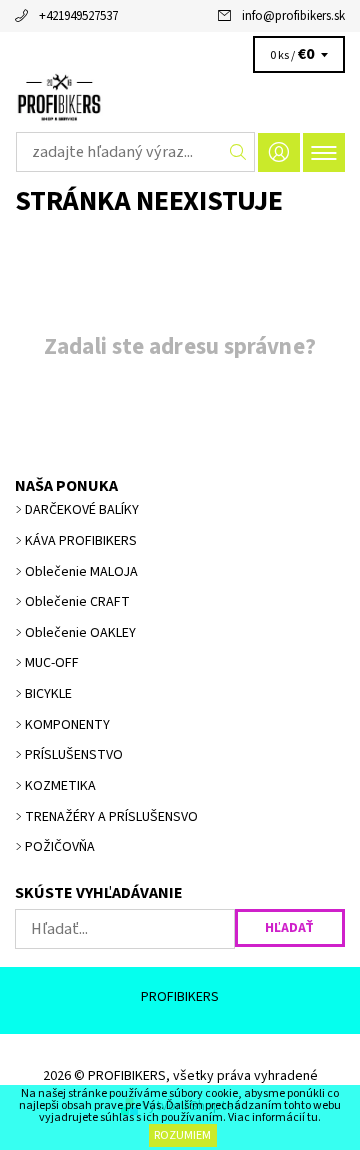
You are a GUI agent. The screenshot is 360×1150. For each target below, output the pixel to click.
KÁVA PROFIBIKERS (81, 541)
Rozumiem (182, 1135)
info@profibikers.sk (293, 16)
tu (312, 1117)
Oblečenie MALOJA (81, 572)
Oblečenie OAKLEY (80, 633)
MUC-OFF (52, 663)
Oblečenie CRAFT (77, 602)
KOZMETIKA (60, 786)
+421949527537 (78, 16)
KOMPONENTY (67, 725)
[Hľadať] (238, 152)
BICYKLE (48, 694)
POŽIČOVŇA (60, 847)
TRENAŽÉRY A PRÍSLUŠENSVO (111, 817)
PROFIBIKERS (180, 997)
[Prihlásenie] (279, 152)
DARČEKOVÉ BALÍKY (82, 510)
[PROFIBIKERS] (180, 98)
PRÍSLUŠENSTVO (74, 755)
